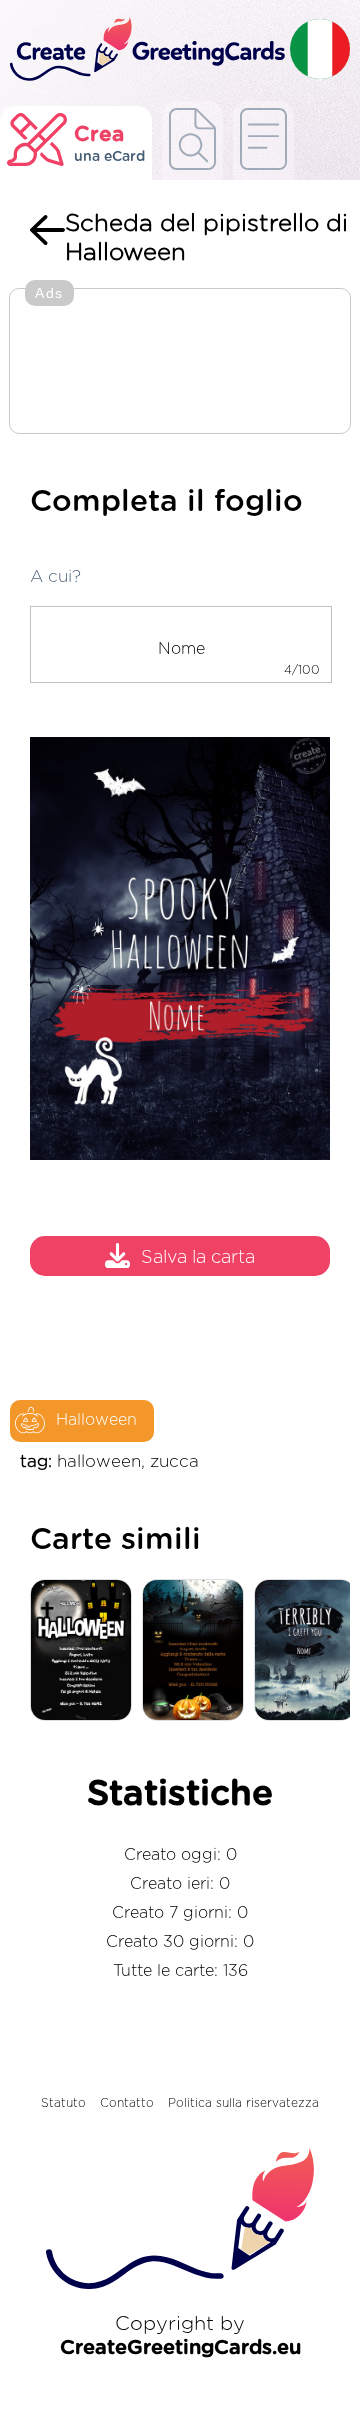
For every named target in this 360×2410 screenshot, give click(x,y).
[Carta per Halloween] (86, 1651)
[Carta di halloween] (198, 1651)
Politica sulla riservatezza (243, 2103)
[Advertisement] (180, 363)
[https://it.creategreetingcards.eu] (145, 50)
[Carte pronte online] (263, 140)
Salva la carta (198, 1258)
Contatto (127, 2103)
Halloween (96, 1420)
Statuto (63, 2103)
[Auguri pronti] (192, 140)
